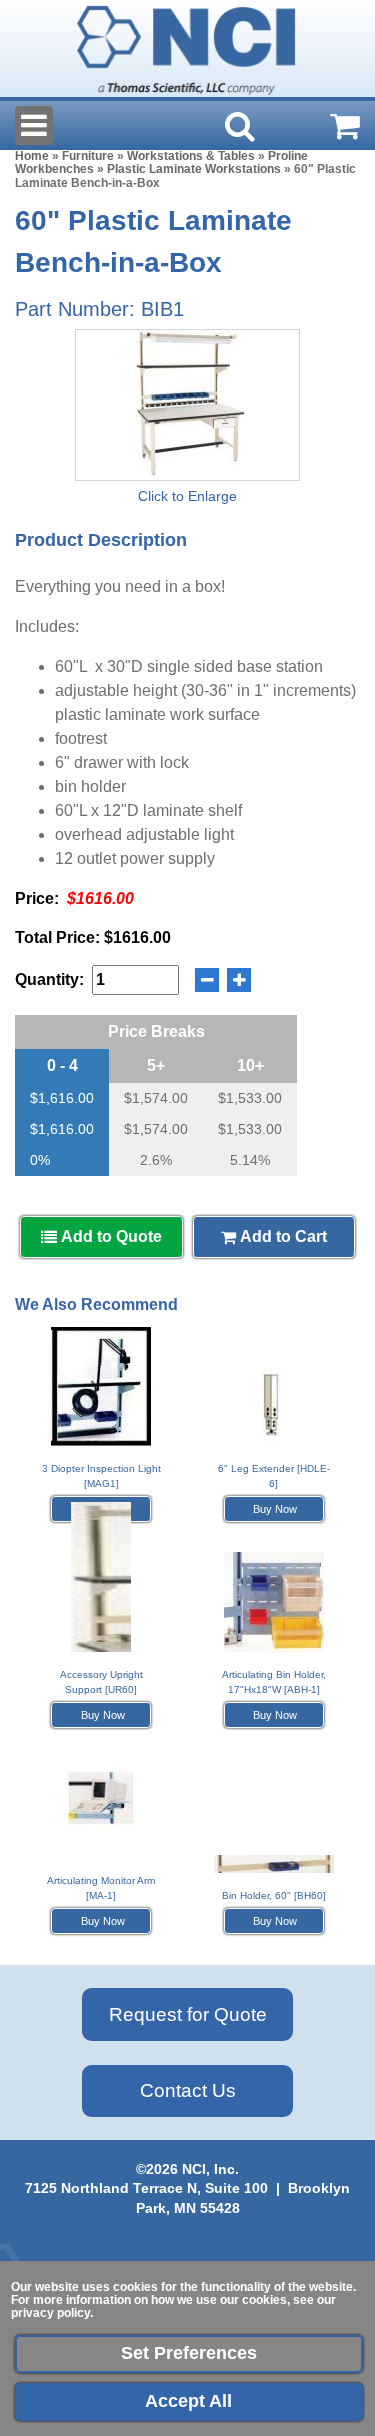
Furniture (88, 156)
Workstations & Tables (191, 156)
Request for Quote (188, 2014)
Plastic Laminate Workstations (194, 169)
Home (32, 156)
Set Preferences (189, 2353)
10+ (250, 1065)
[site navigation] (34, 125)
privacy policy (50, 2313)
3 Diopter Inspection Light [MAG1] (101, 1476)
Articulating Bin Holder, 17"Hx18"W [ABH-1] (274, 1682)
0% (40, 1160)
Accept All (188, 2401)
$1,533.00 (250, 1098)
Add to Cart (281, 1236)
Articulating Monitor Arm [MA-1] (101, 1888)
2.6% (156, 1160)
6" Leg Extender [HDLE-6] (274, 1476)
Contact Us (188, 2090)
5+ (156, 1065)
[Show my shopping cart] (345, 126)
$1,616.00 (62, 1098)
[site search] (240, 126)
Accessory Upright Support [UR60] (101, 1682)
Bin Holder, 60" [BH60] (274, 1895)
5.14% (250, 1160)
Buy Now (273, 1509)
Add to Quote (109, 1236)
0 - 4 (62, 1065)
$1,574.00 (156, 1098)
